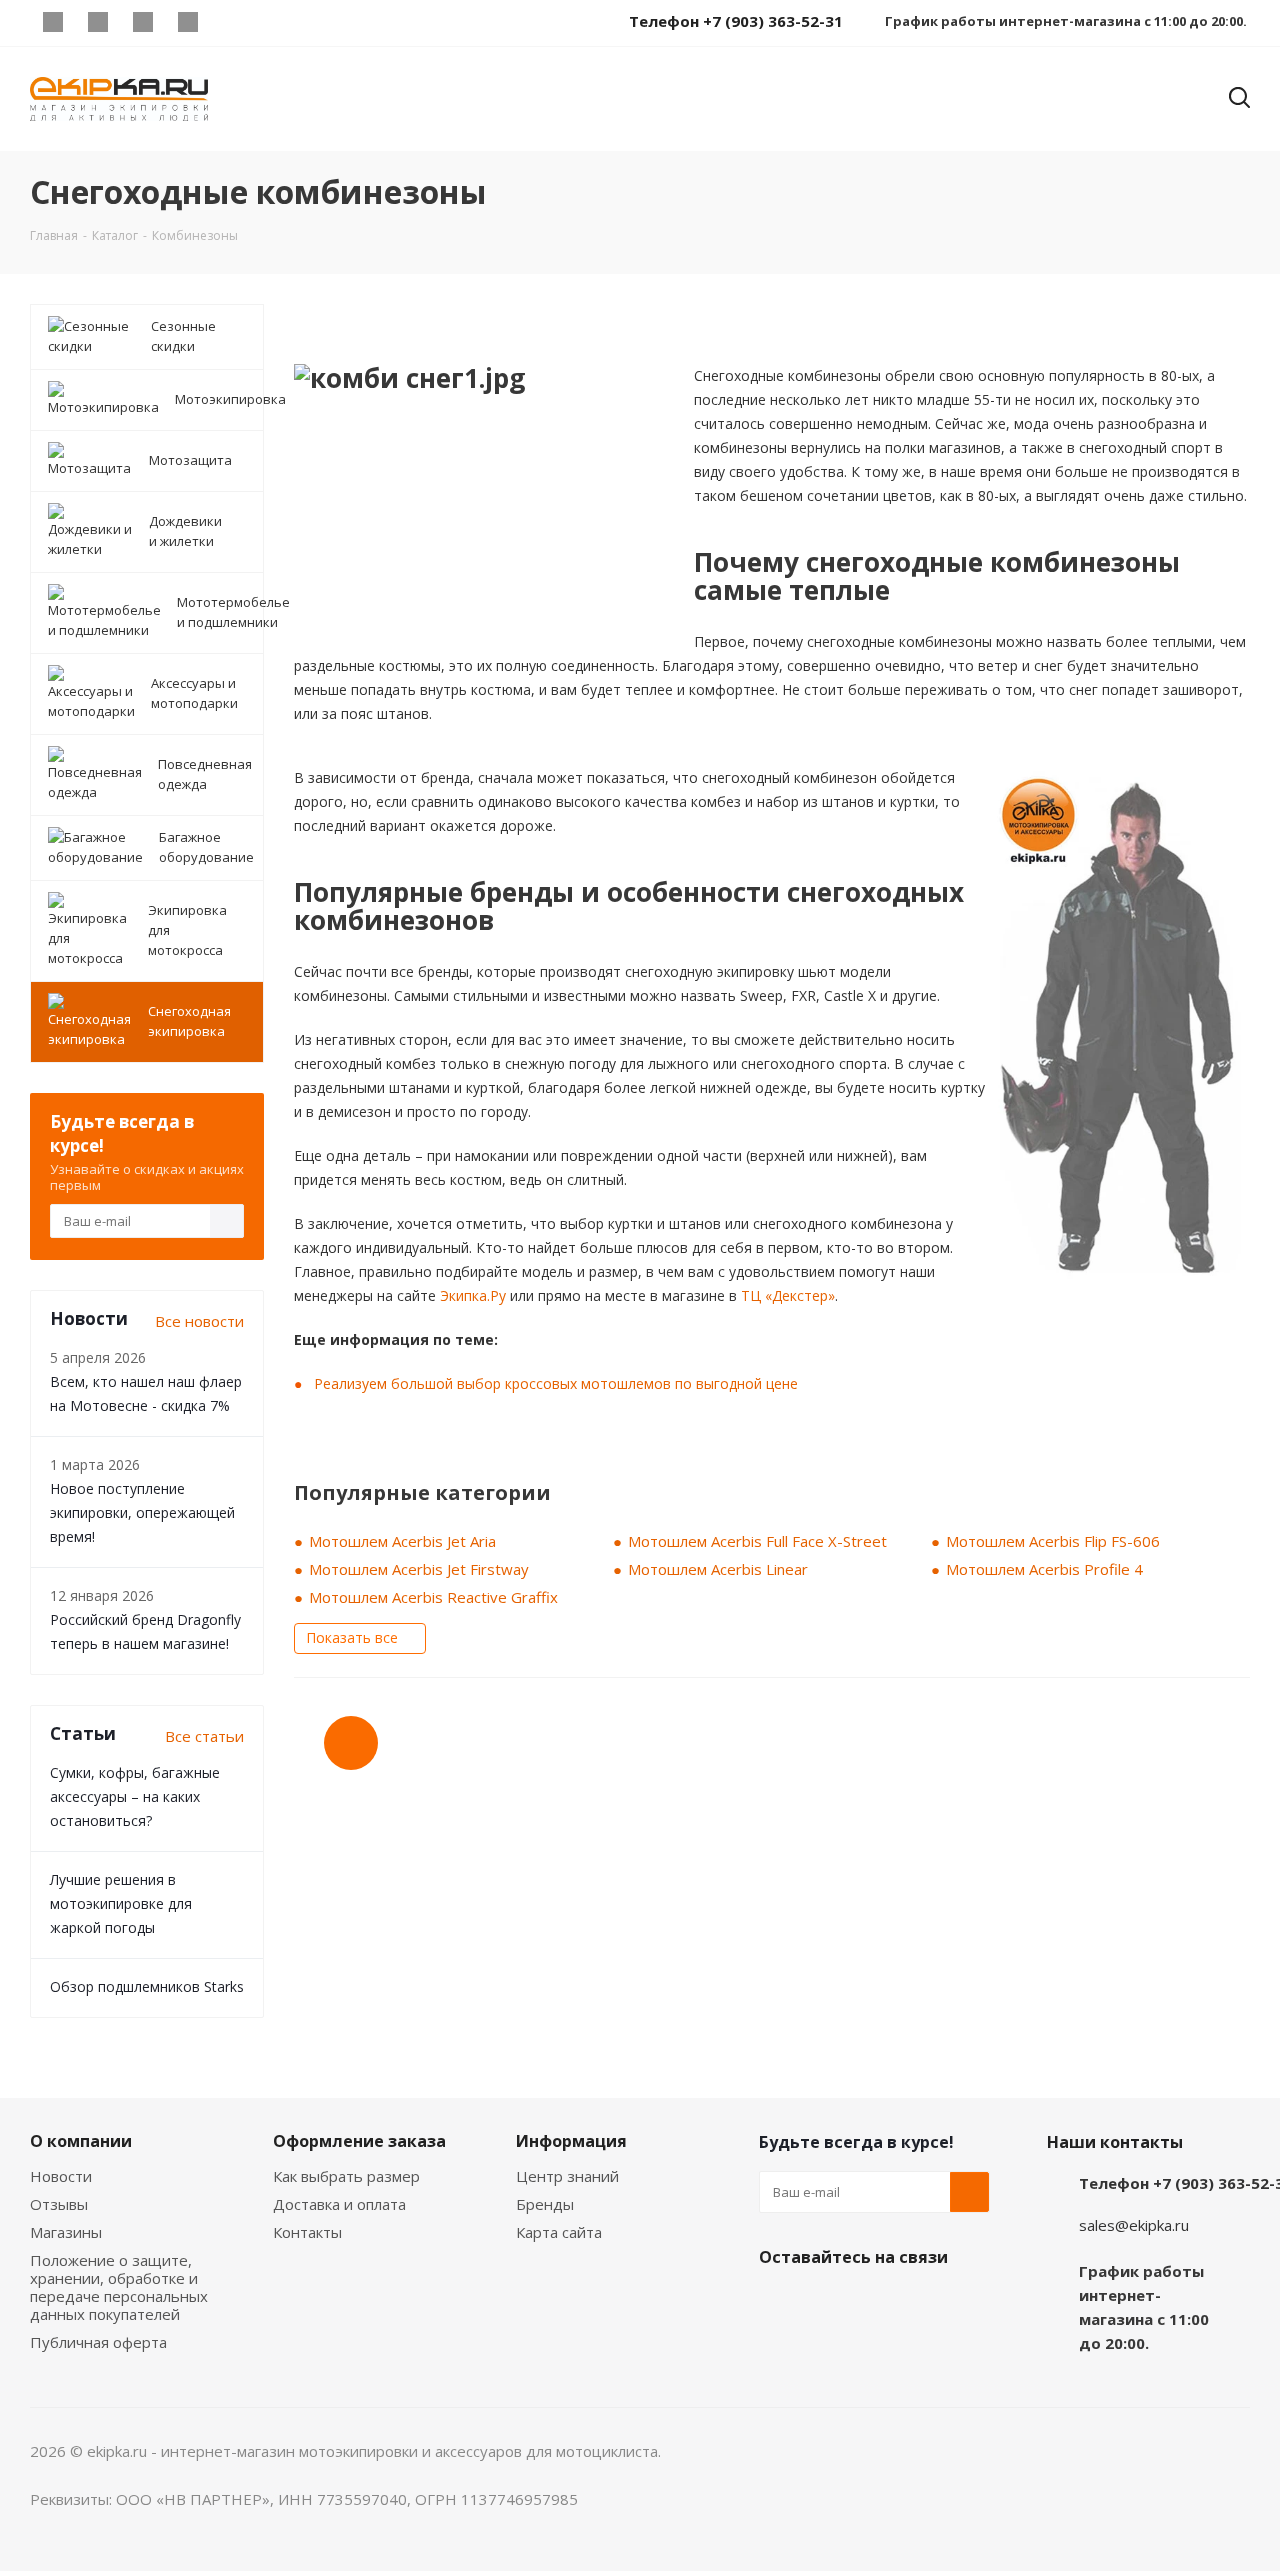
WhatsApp (187, 22)
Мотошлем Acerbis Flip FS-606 (1053, 1541)
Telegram (97, 22)
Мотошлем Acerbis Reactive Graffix (433, 1597)
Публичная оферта (98, 2342)
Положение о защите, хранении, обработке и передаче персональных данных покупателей (119, 2287)
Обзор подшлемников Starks (147, 1986)
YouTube (142, 22)
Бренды (545, 2204)
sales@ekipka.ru (1134, 2225)
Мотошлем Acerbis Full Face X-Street (757, 1541)
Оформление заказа (359, 2141)
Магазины (66, 2232)
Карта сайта (559, 2232)
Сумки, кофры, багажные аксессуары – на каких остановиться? (135, 1796)
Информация (571, 2141)
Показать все (352, 1637)
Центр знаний (567, 2176)
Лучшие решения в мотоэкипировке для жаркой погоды (121, 1903)
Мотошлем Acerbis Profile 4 (1044, 1569)
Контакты (307, 2232)
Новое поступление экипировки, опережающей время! (142, 1512)
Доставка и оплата (339, 2204)
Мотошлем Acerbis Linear (718, 1569)
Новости (61, 2176)
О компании (81, 2141)
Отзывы (59, 2204)
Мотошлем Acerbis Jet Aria (402, 1541)
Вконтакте (52, 22)
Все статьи (204, 1736)
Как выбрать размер (346, 2176)
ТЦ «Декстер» (788, 1295)
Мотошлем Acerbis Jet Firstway (419, 1569)
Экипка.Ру (473, 1295)
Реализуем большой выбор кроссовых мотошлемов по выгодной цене (556, 1383)
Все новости (199, 1321)
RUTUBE (232, 22)
